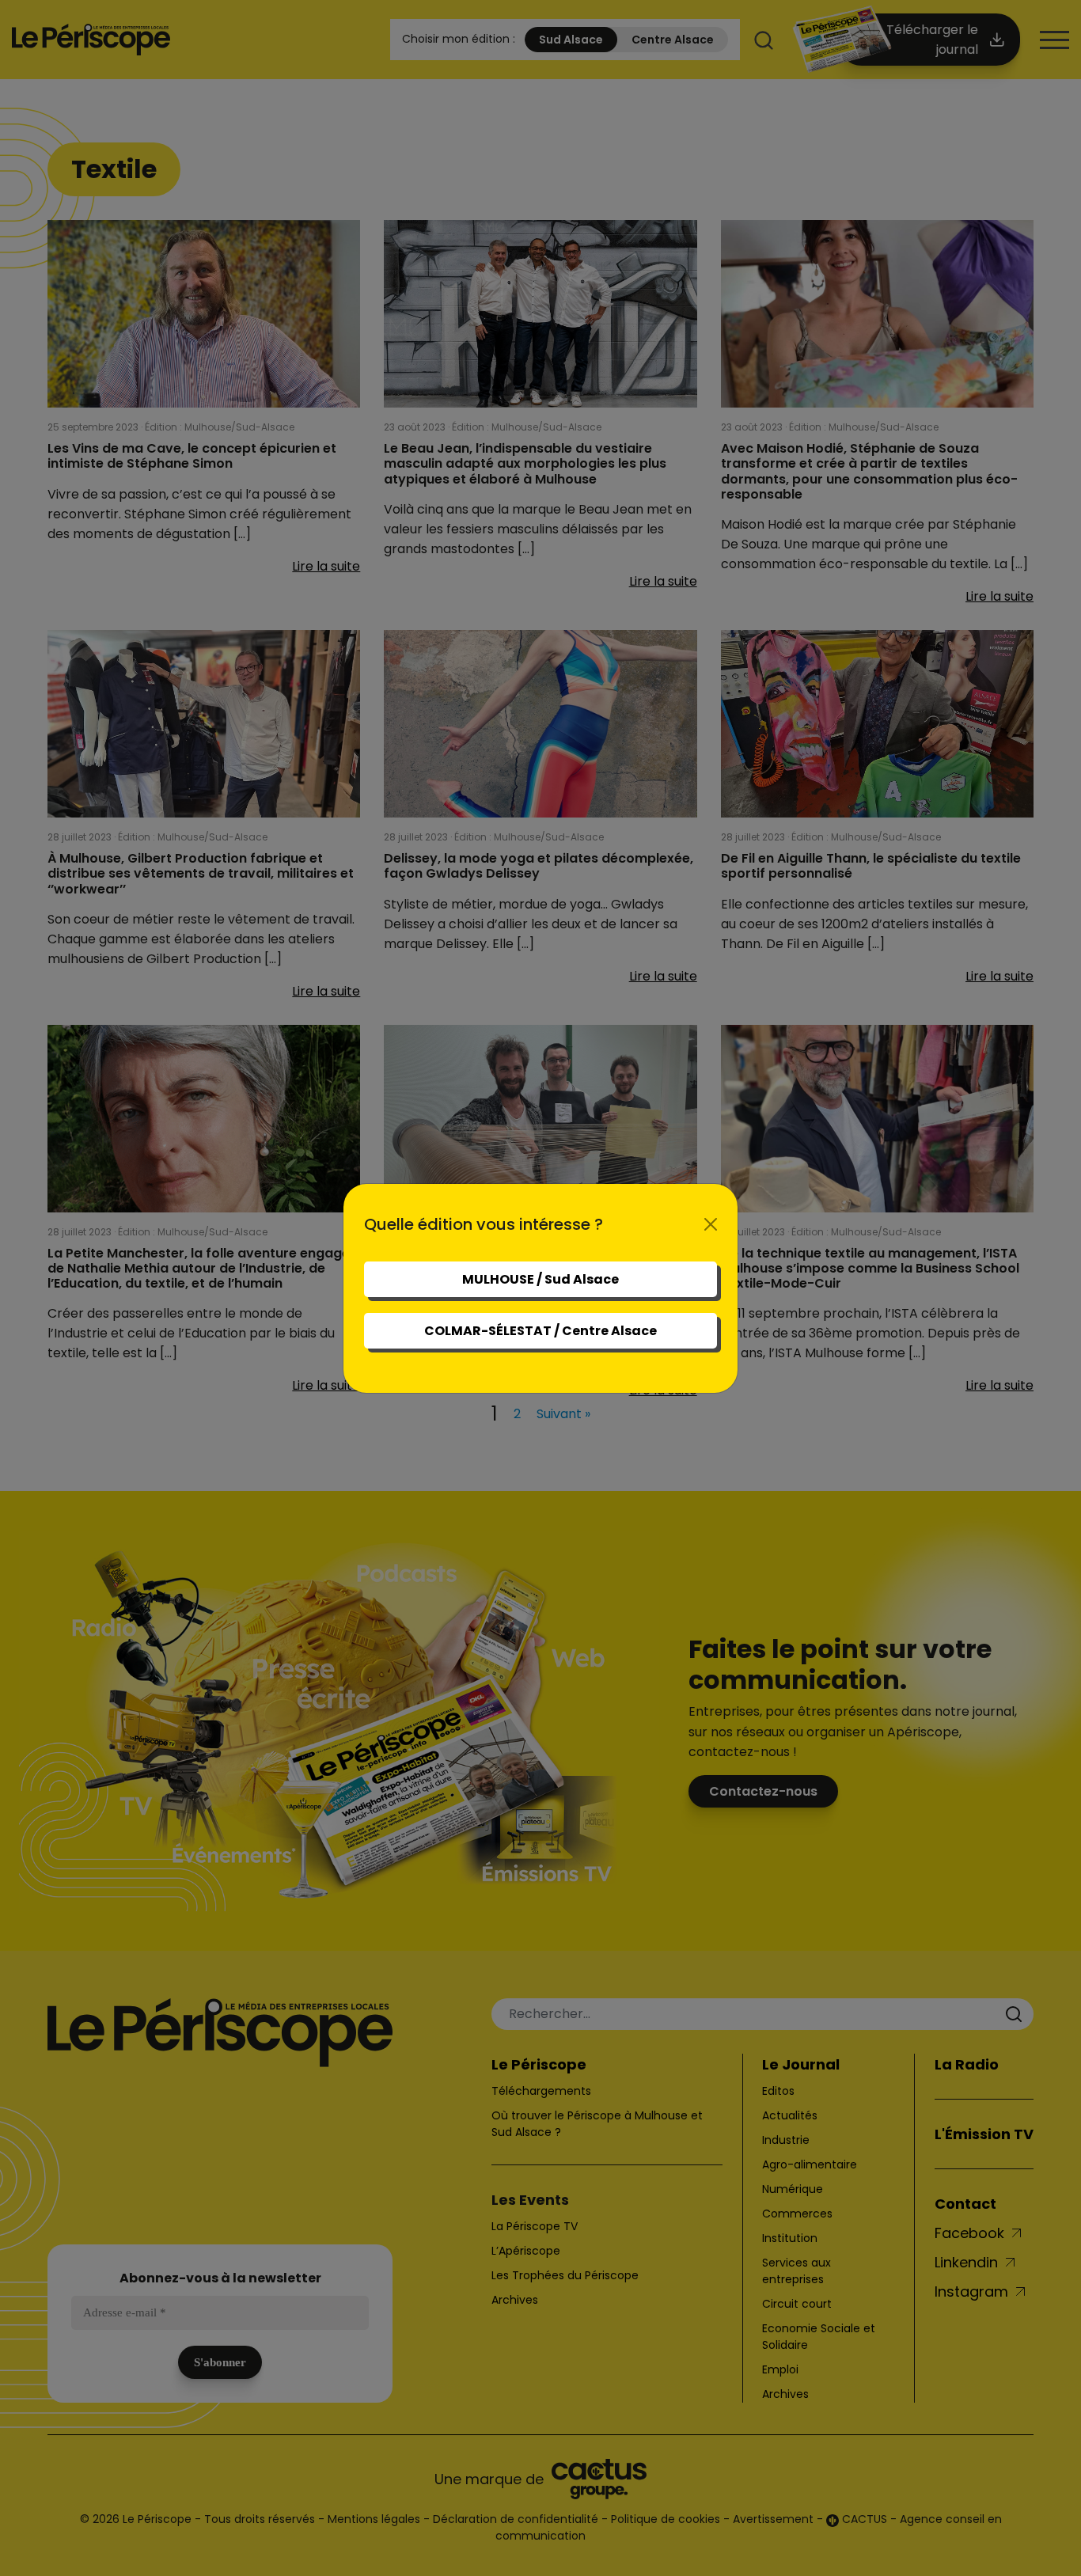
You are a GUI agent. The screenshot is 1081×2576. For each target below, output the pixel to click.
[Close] (711, 1224)
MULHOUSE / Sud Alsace (540, 1279)
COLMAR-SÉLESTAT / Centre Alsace (540, 1331)
